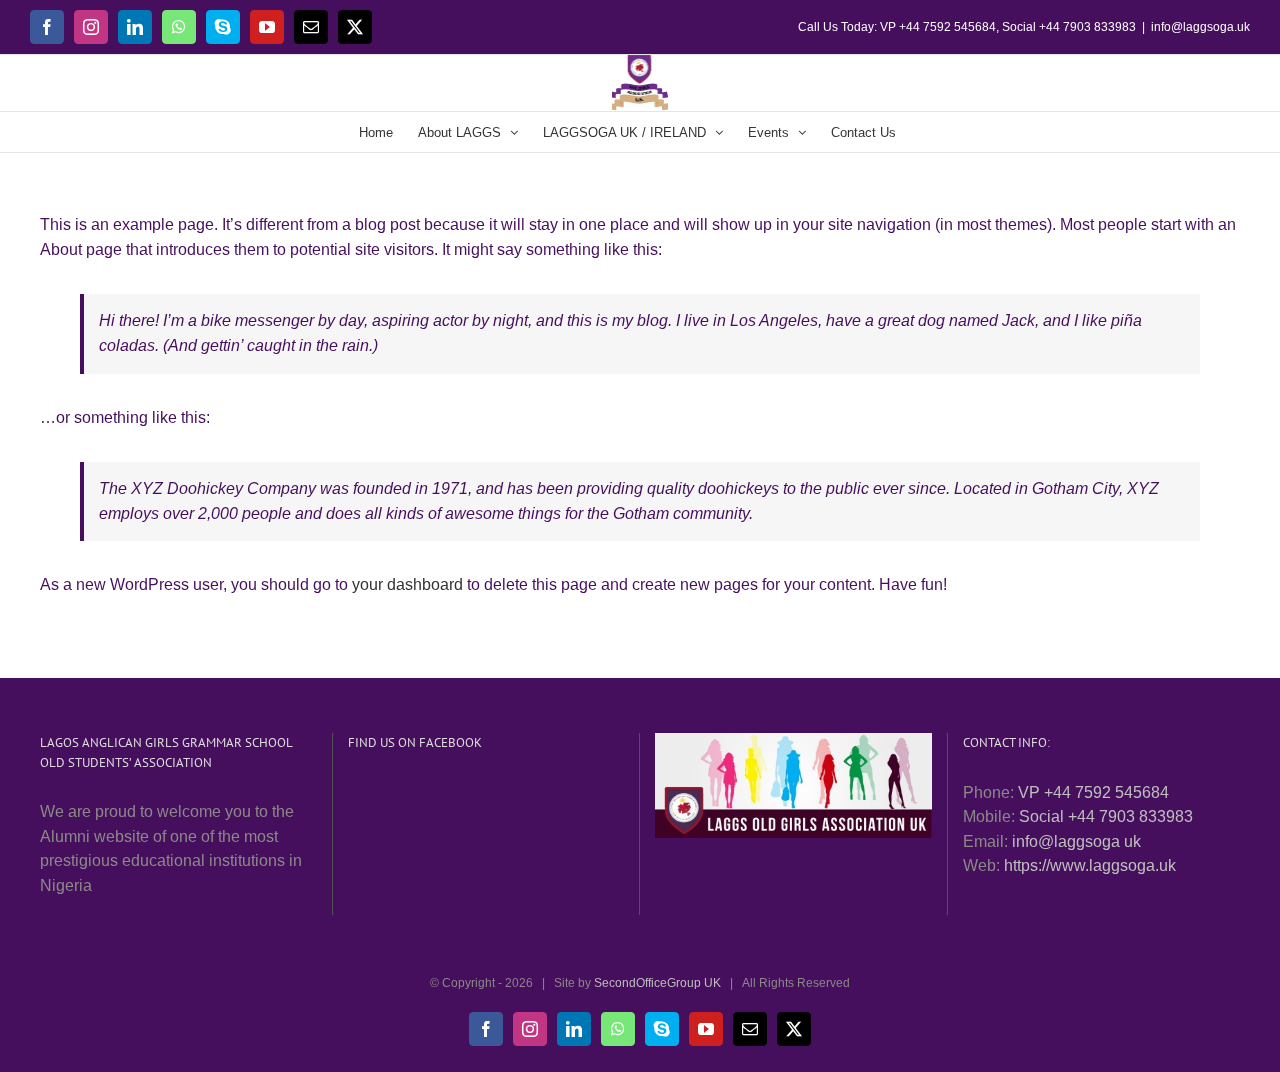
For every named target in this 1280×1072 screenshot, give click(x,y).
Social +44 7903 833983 (1106, 816)
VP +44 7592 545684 (1093, 792)
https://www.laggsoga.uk (1090, 865)
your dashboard (407, 584)
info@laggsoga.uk (1200, 27)
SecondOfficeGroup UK (657, 983)
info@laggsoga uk (1076, 841)
